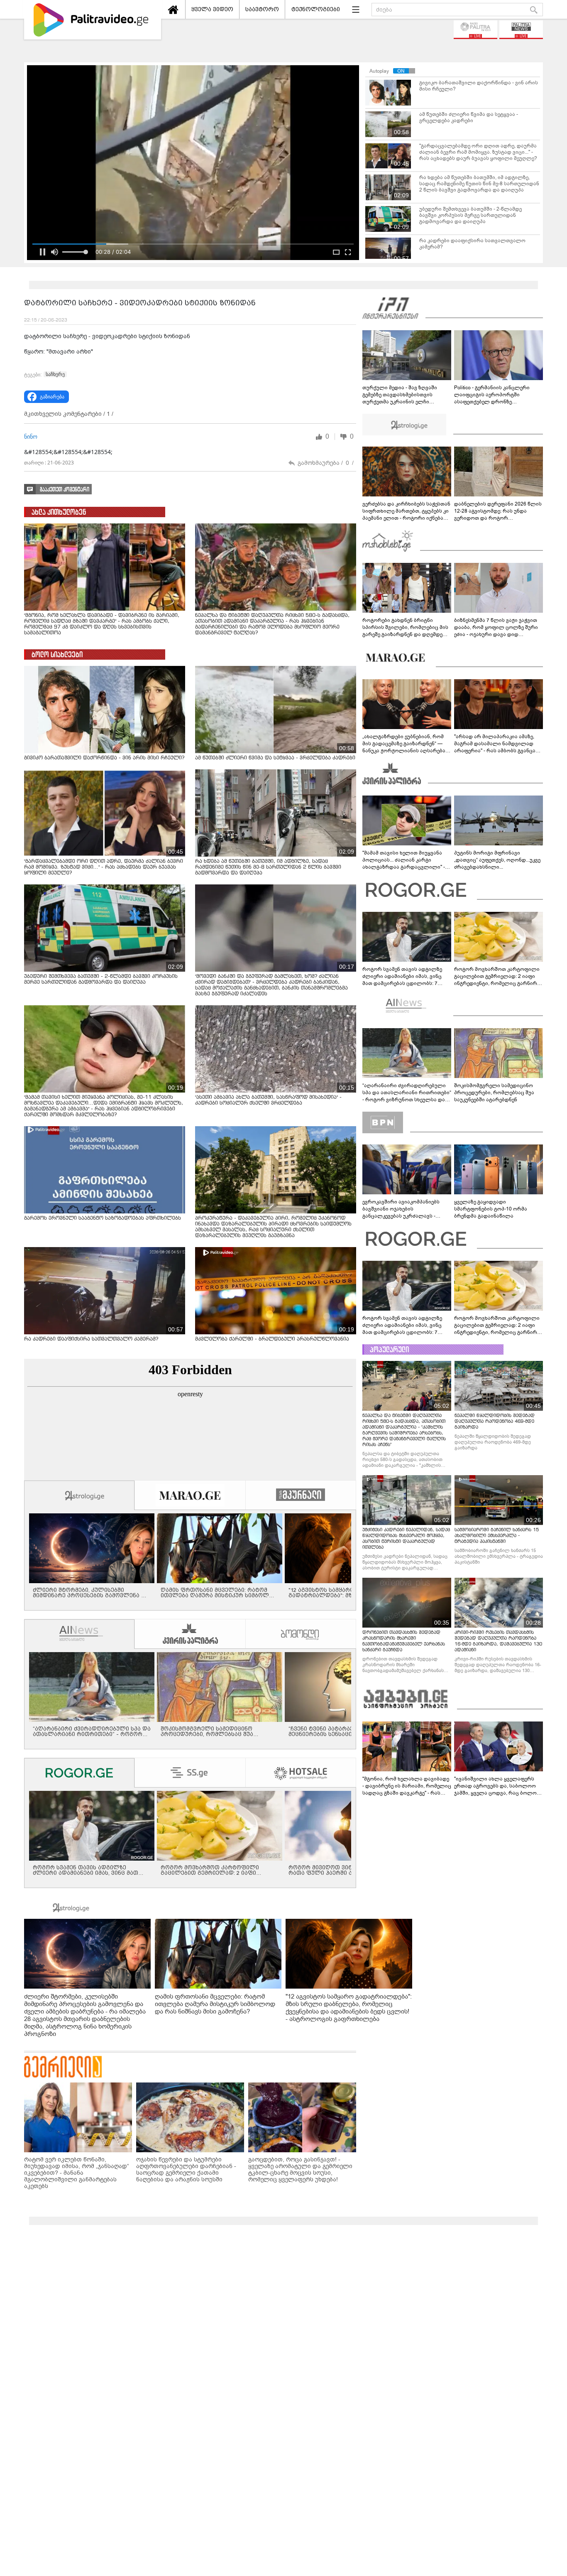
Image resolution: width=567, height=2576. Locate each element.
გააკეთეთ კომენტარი (65, 490)
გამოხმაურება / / (326, 463)
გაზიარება (52, 397)
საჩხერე (55, 374)
